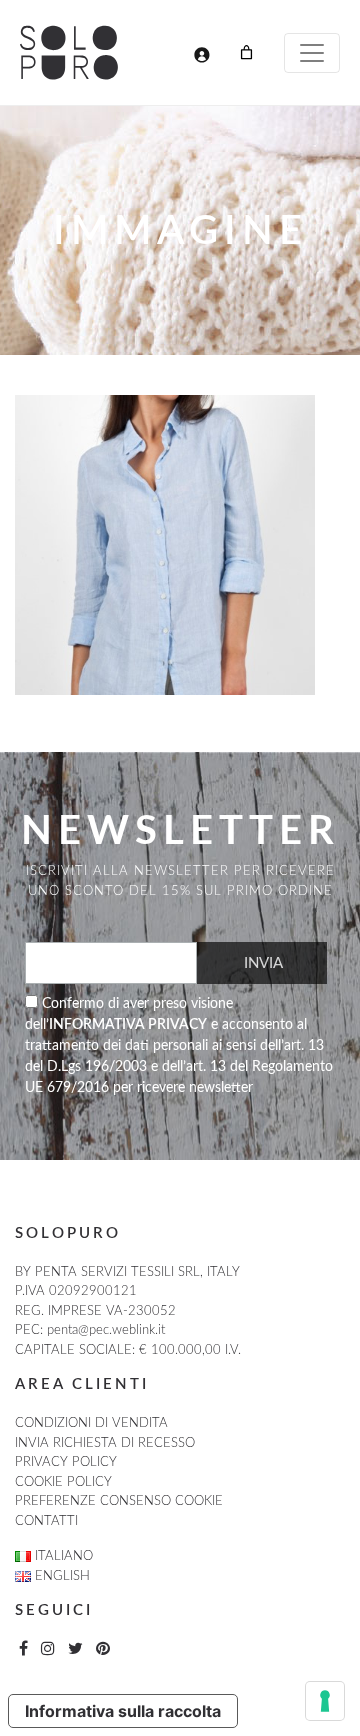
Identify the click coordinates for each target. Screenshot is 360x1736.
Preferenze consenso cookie (119, 1501)
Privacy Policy (66, 1462)
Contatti (46, 1521)
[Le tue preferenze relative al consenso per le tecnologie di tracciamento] (325, 1701)
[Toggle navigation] (312, 53)
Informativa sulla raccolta (123, 1711)
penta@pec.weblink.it (106, 1330)
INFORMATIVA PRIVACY (128, 1025)
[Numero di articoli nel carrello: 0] (246, 52)
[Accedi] (201, 54)
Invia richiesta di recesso (105, 1443)
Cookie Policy (63, 1482)
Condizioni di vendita (91, 1423)
